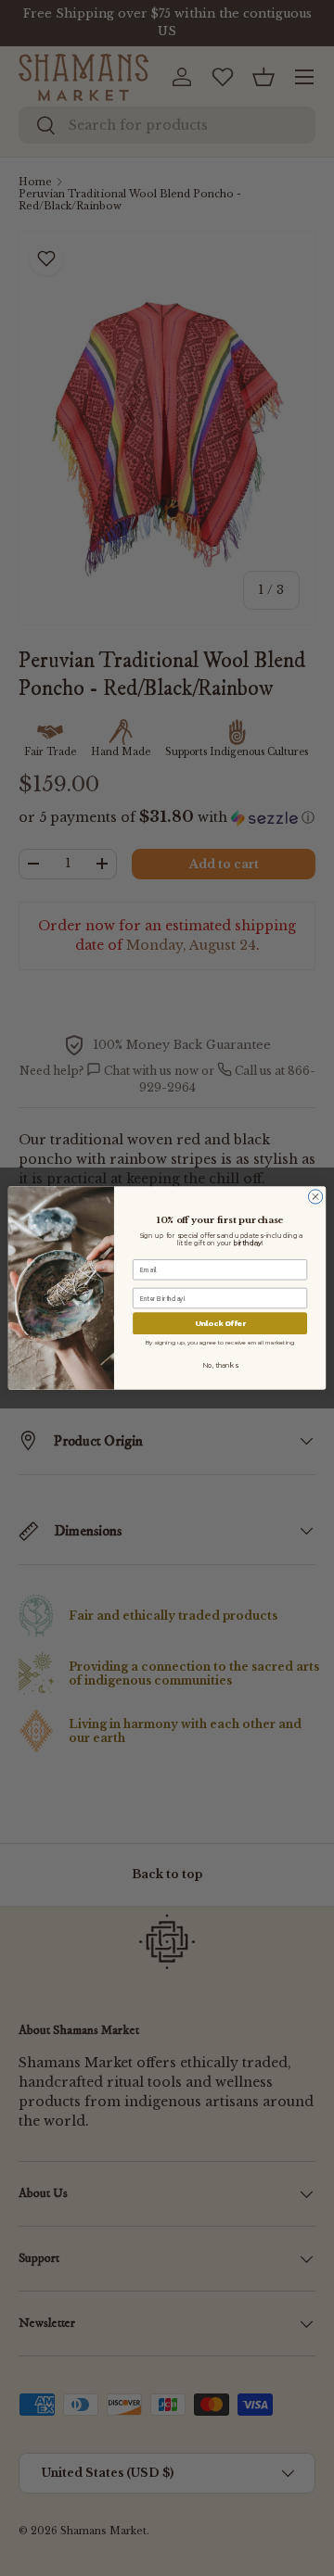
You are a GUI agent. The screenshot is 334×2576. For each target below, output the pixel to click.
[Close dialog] (315, 1197)
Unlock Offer (220, 1324)
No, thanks (219, 1366)
